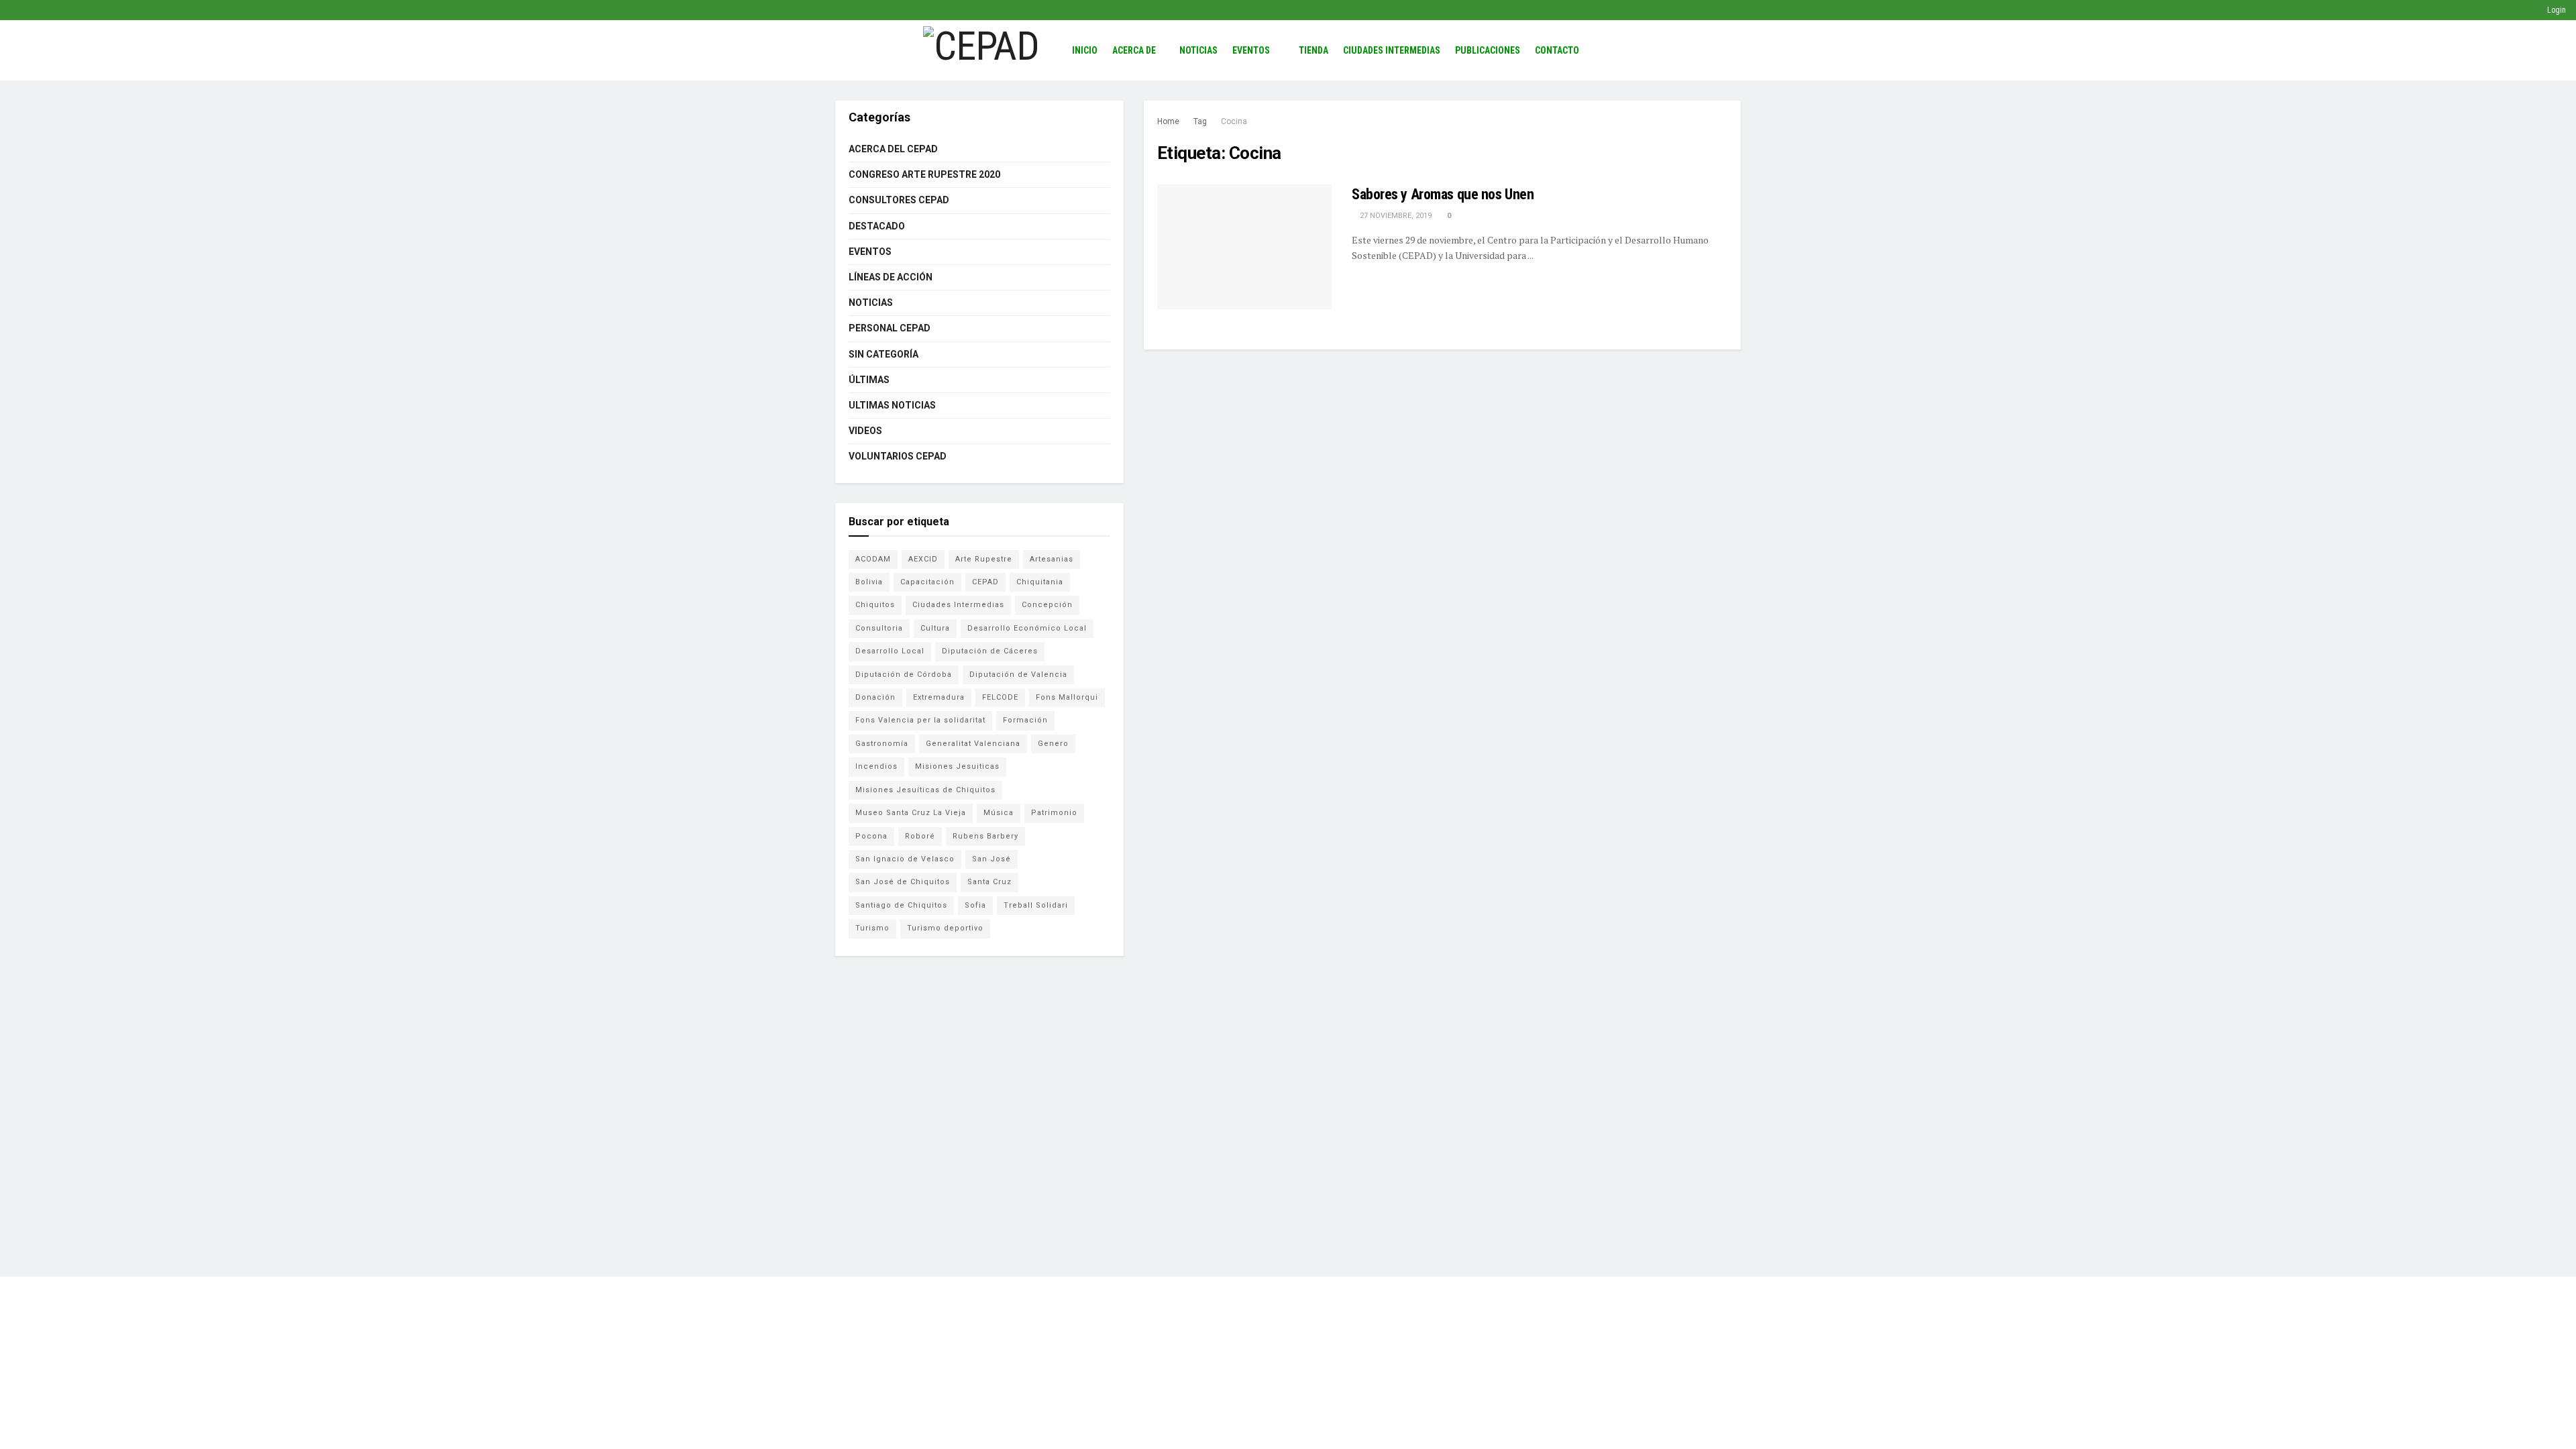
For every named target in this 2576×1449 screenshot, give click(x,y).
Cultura (935, 628)
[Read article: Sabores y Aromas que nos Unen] (1244, 247)
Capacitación (927, 582)
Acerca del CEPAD (893, 149)
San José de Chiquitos (903, 882)
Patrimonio (1054, 813)
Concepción (1047, 605)
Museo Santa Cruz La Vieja (911, 813)
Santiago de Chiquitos (901, 905)
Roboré (920, 836)
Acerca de (1134, 50)
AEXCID (923, 559)
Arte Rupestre (984, 559)
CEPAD (985, 582)
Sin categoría (883, 354)
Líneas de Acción (891, 277)
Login (2556, 10)
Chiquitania (1040, 582)
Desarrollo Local (890, 651)
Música (999, 813)
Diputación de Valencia (1018, 675)
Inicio (1085, 50)
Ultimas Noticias (892, 405)
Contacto (1557, 50)
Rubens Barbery (985, 836)
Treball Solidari (1036, 905)
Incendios (876, 766)
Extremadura (939, 697)
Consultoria (879, 628)
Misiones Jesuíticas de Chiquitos (925, 790)
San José (991, 859)
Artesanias (1052, 559)
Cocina (1234, 121)
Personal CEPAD (890, 328)
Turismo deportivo (945, 928)
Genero (1053, 744)
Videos (865, 431)
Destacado (877, 226)
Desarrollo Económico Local (1027, 628)
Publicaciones (1488, 50)
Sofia (975, 905)
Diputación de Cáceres (990, 651)
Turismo (872, 928)
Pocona (871, 836)
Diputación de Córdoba (904, 675)
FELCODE (1000, 697)
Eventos (1251, 50)
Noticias (1198, 50)
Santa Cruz (989, 882)
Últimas (869, 380)
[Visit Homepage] (981, 50)
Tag (1200, 121)
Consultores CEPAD (899, 200)
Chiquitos (875, 605)
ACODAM (873, 559)
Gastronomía (882, 744)
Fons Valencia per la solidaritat (920, 720)
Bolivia (869, 582)
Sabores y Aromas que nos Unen (1443, 194)
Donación (875, 697)
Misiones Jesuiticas (957, 766)
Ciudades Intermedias (1392, 50)
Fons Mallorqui (1067, 697)
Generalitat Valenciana (973, 744)
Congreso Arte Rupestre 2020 (924, 174)
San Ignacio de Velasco (905, 859)
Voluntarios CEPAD (898, 456)
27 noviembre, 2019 (1395, 216)
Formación (1025, 720)
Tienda (1313, 50)
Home (1168, 121)
